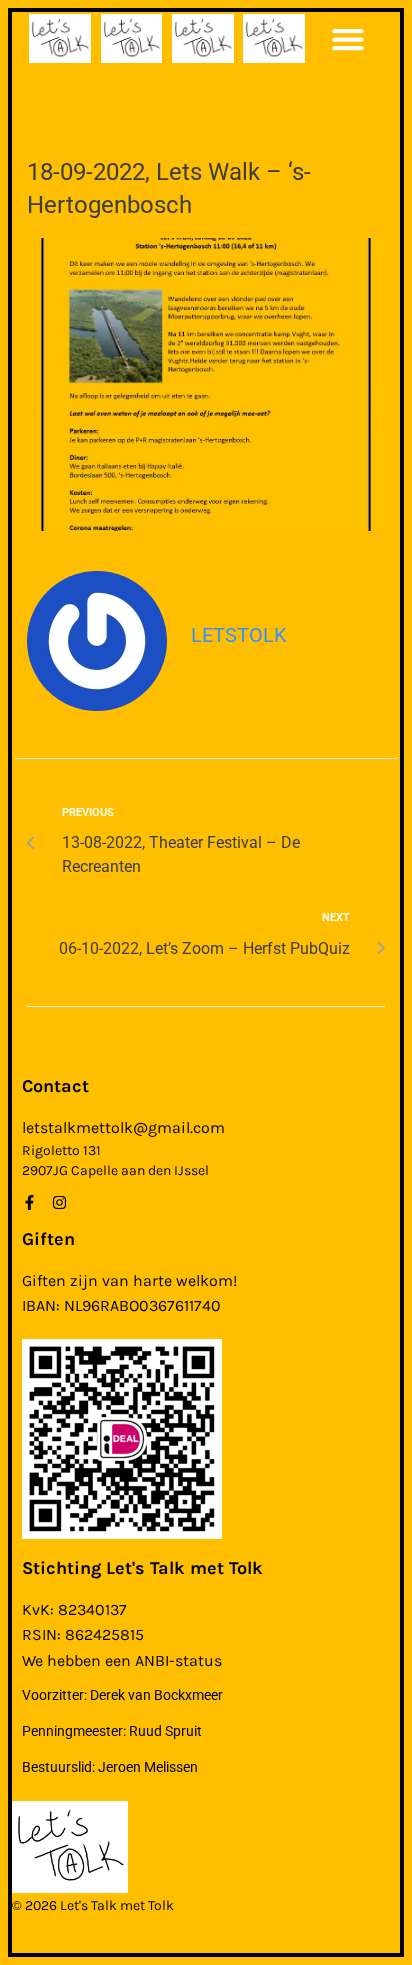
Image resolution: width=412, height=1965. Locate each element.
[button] (348, 38)
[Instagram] (59, 1202)
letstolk (239, 635)
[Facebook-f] (29, 1202)
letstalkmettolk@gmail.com (123, 1127)
